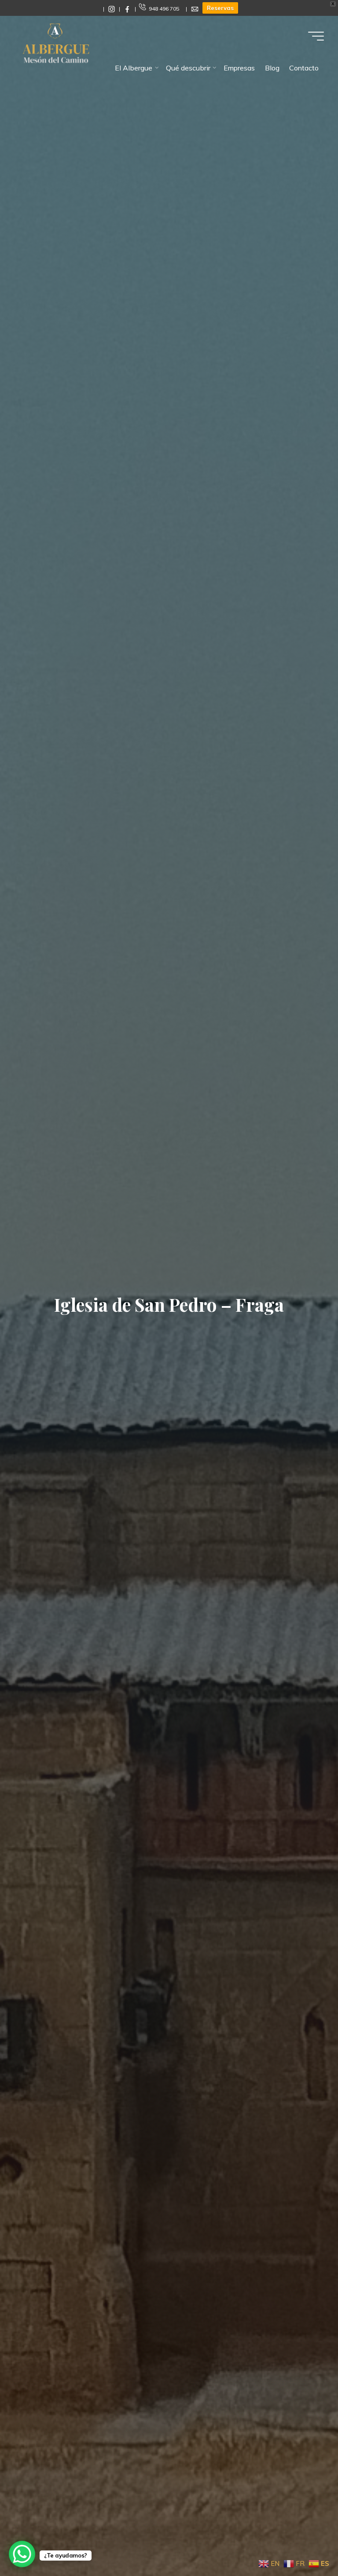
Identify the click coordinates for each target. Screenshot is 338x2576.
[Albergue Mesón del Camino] (56, 43)
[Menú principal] (316, 36)
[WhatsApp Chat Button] (22, 2554)
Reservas (220, 8)
